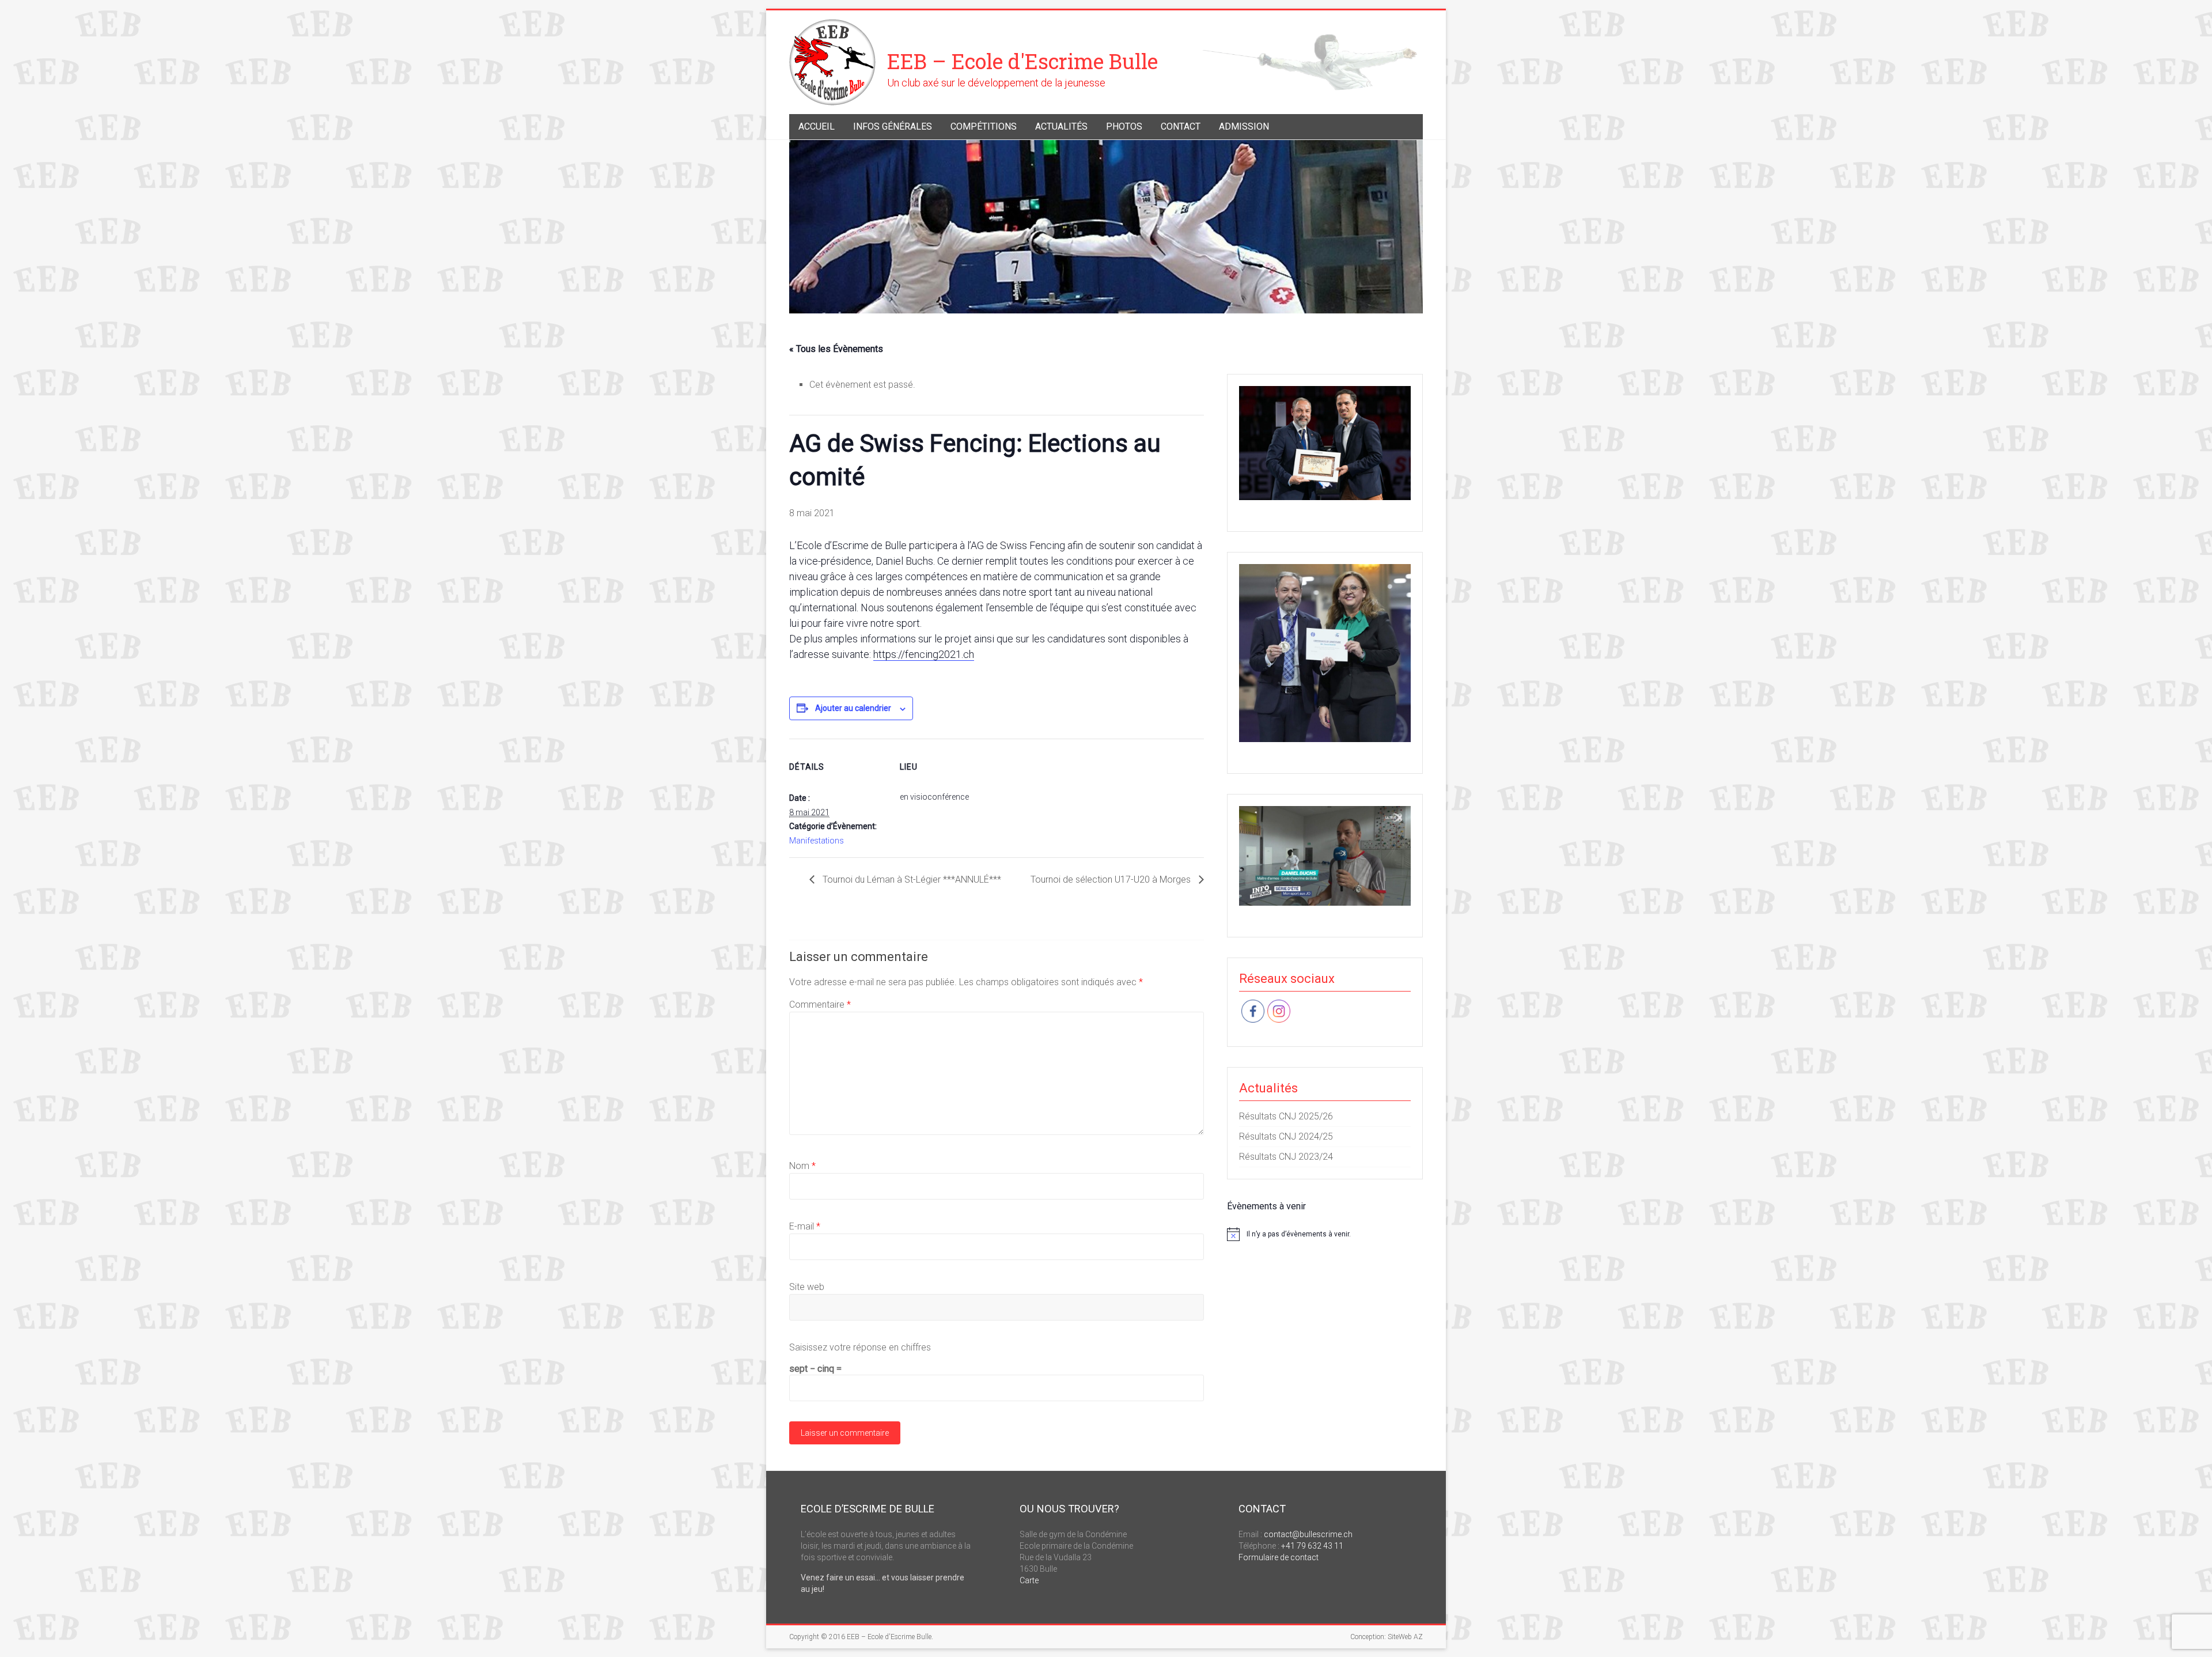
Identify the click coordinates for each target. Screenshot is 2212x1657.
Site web (807, 1287)
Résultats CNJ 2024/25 (1286, 1136)
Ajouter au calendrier (853, 708)
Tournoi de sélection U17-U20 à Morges (1112, 879)
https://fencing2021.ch (924, 654)
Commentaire (820, 1005)
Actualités (1061, 126)
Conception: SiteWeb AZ (1387, 1637)
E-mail (805, 1226)
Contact (1181, 126)
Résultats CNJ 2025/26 (1286, 1116)
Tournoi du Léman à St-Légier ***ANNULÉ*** (911, 879)
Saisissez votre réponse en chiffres (860, 1347)
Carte (1029, 1580)
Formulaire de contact (1279, 1557)
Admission (1244, 126)
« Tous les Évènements (836, 349)
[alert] (1325, 1234)
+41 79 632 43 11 (1312, 1546)
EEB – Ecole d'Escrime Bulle (1022, 61)
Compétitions (984, 126)
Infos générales (893, 126)
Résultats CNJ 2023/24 (1286, 1157)
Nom (802, 1166)
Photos (1124, 126)
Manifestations (817, 841)
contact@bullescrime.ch (1308, 1534)
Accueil (817, 126)
